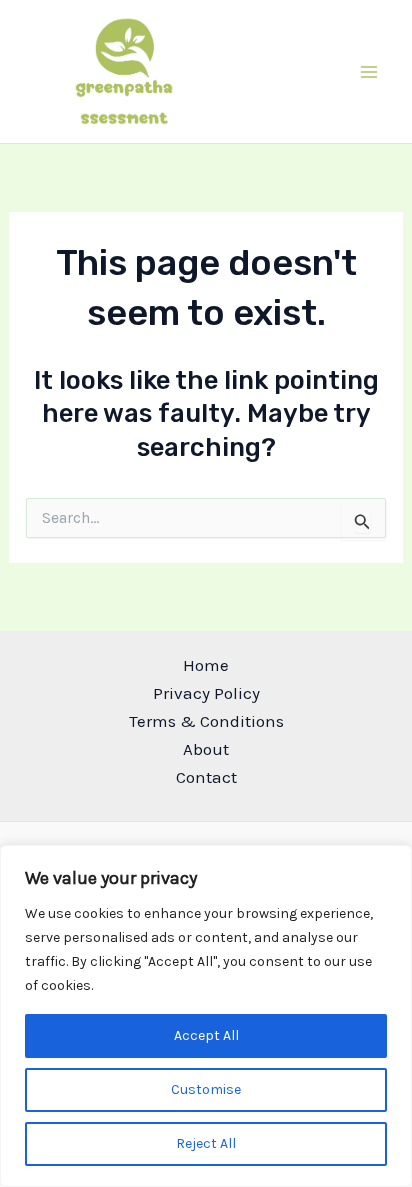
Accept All (206, 1035)
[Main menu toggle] (370, 72)
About (206, 749)
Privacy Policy (206, 693)
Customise (206, 1089)
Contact (206, 777)
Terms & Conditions (206, 721)
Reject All (206, 1143)
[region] (206, 1016)
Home (206, 665)
